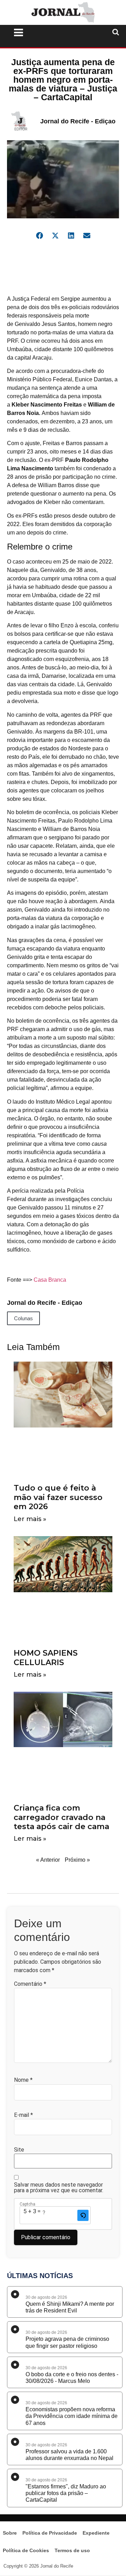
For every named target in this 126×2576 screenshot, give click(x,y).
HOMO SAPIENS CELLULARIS (46, 1658)
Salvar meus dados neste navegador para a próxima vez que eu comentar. (59, 2188)
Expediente (96, 2533)
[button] (39, 235)
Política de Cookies (26, 2550)
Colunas (23, 1318)
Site (19, 2150)
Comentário (30, 1984)
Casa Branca (50, 1280)
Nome (23, 2080)
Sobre (10, 2533)
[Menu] (42, 33)
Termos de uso (72, 2550)
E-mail (23, 2115)
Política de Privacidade (50, 2533)
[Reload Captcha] (83, 2215)
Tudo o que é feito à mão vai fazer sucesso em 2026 (58, 1497)
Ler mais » (30, 1519)
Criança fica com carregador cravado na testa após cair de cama (61, 1817)
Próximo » (77, 1860)
